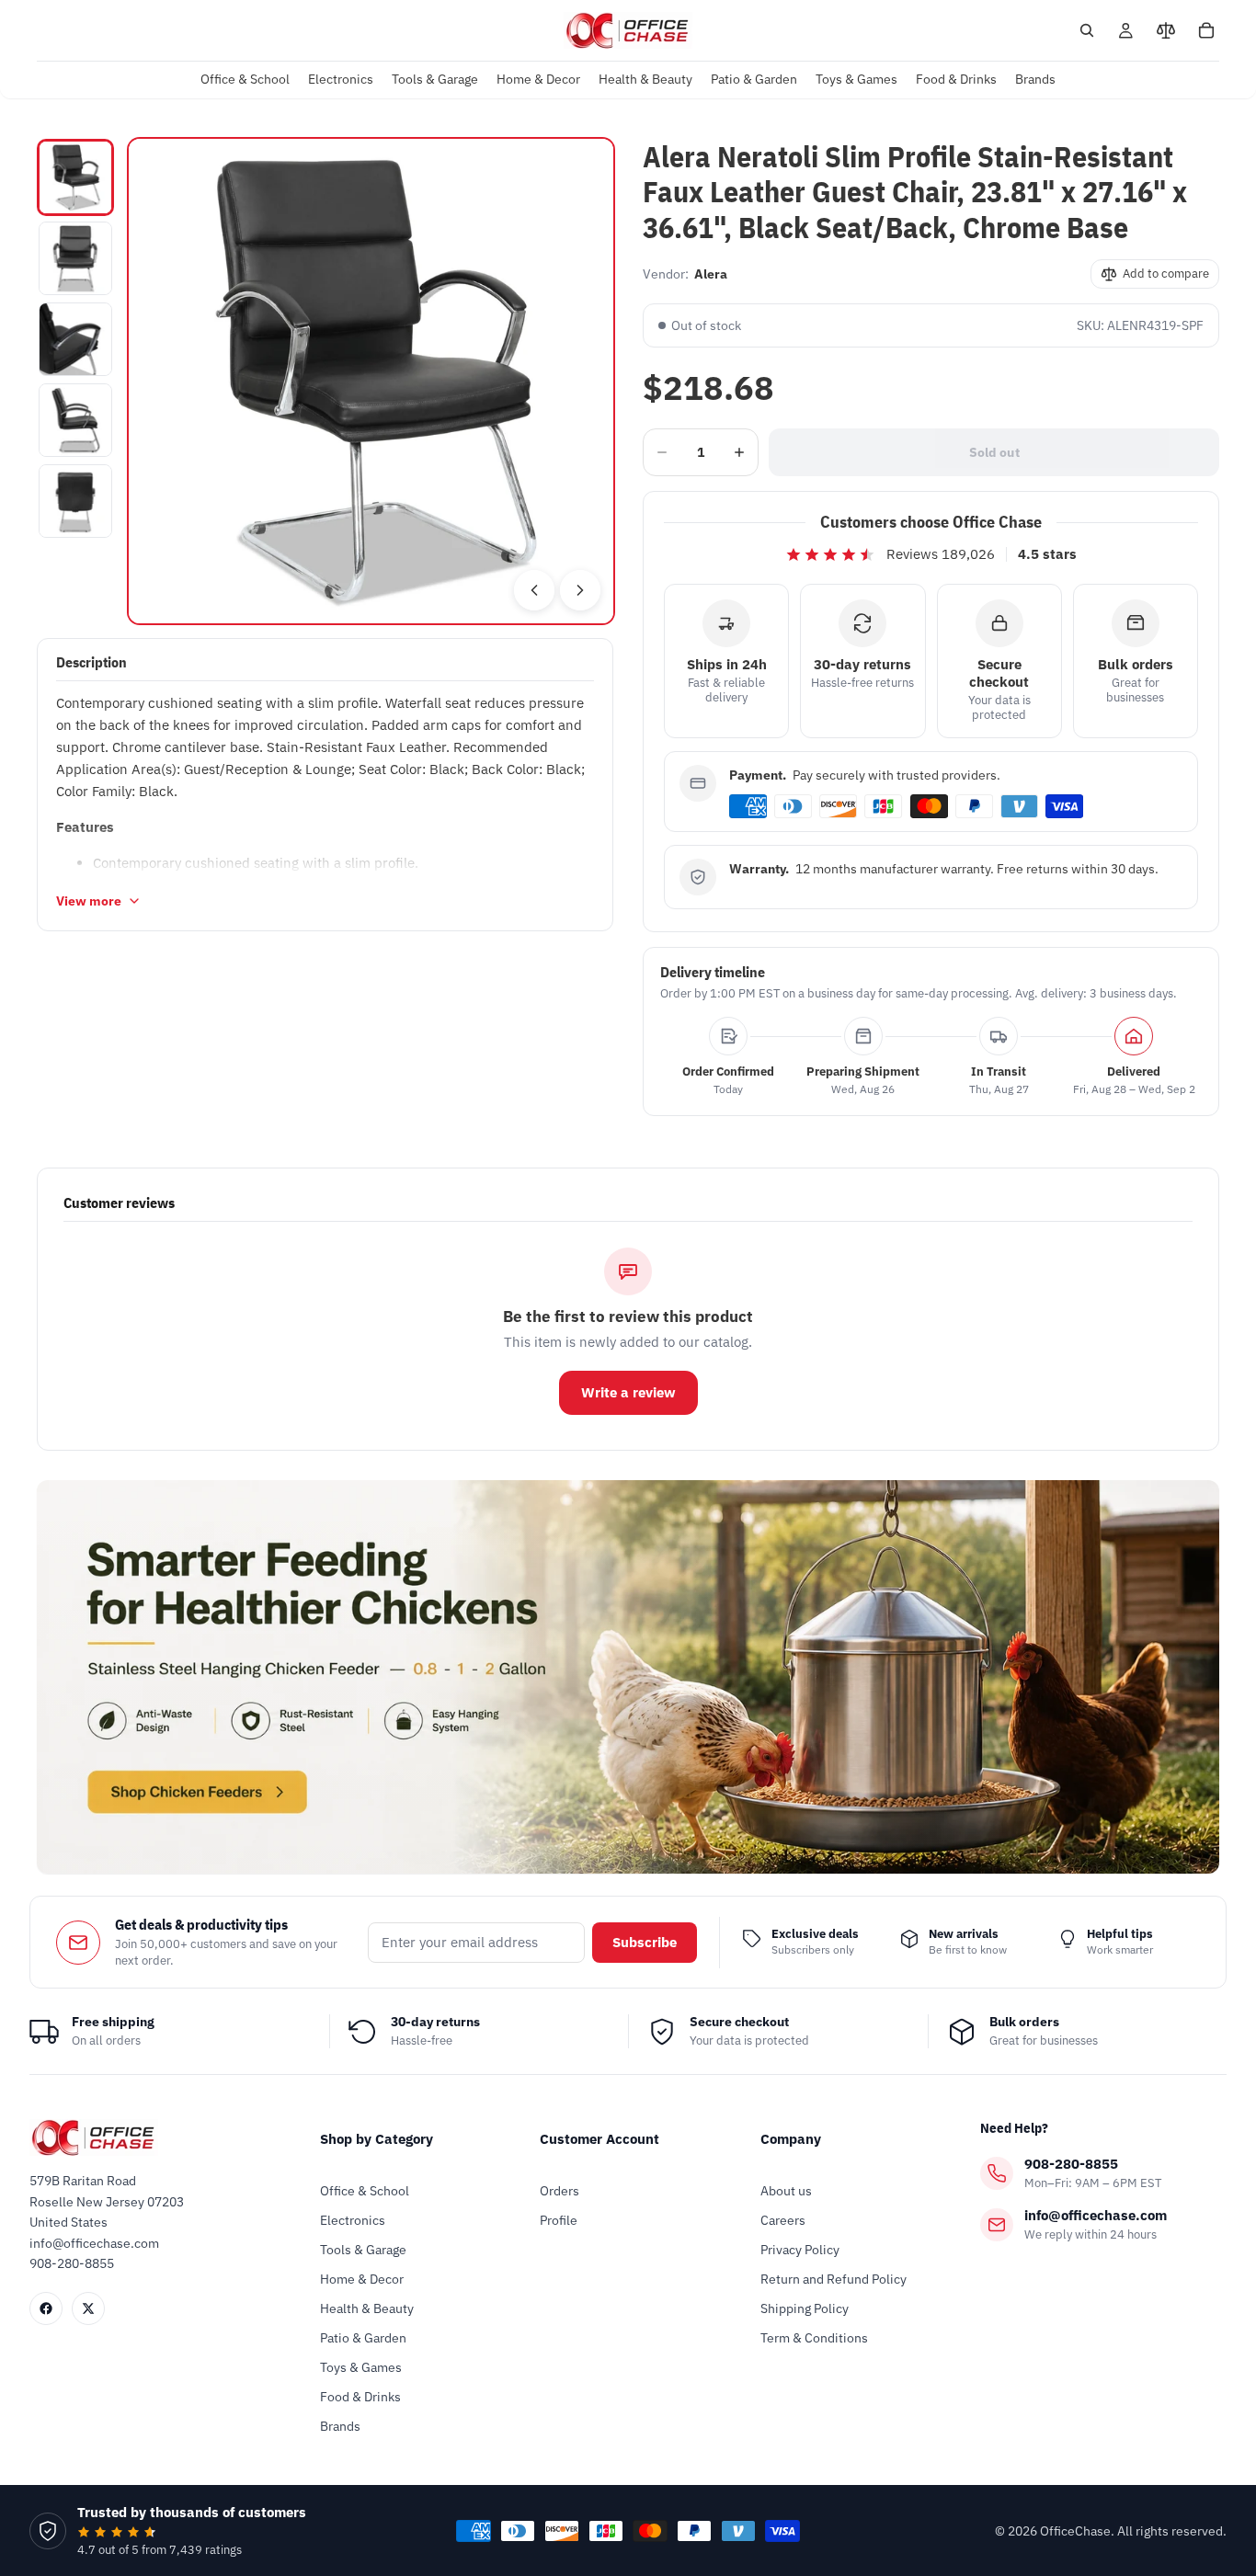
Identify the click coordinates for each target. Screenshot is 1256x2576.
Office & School (365, 2191)
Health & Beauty (367, 2308)
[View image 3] (75, 339)
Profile (559, 2220)
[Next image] (580, 590)
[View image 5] (75, 501)
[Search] (1087, 30)
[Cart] (1206, 30)
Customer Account (599, 2139)
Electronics (353, 2220)
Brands (340, 2426)
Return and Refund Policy (834, 2279)
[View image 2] (75, 258)
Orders (559, 2191)
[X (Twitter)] (88, 2308)
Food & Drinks (360, 2397)
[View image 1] (75, 177)
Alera (711, 274)
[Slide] (628, 1677)
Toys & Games (361, 2367)
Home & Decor (362, 2279)
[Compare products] (1166, 30)
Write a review (628, 1392)
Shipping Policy (805, 2308)
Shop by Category (377, 2139)
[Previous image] (534, 590)
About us (786, 2191)
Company (791, 2139)
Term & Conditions (814, 2338)
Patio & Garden (363, 2338)
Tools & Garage (363, 2250)
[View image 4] (75, 420)
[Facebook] (46, 2308)
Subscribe (645, 1942)
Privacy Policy (800, 2250)
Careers (783, 2220)
